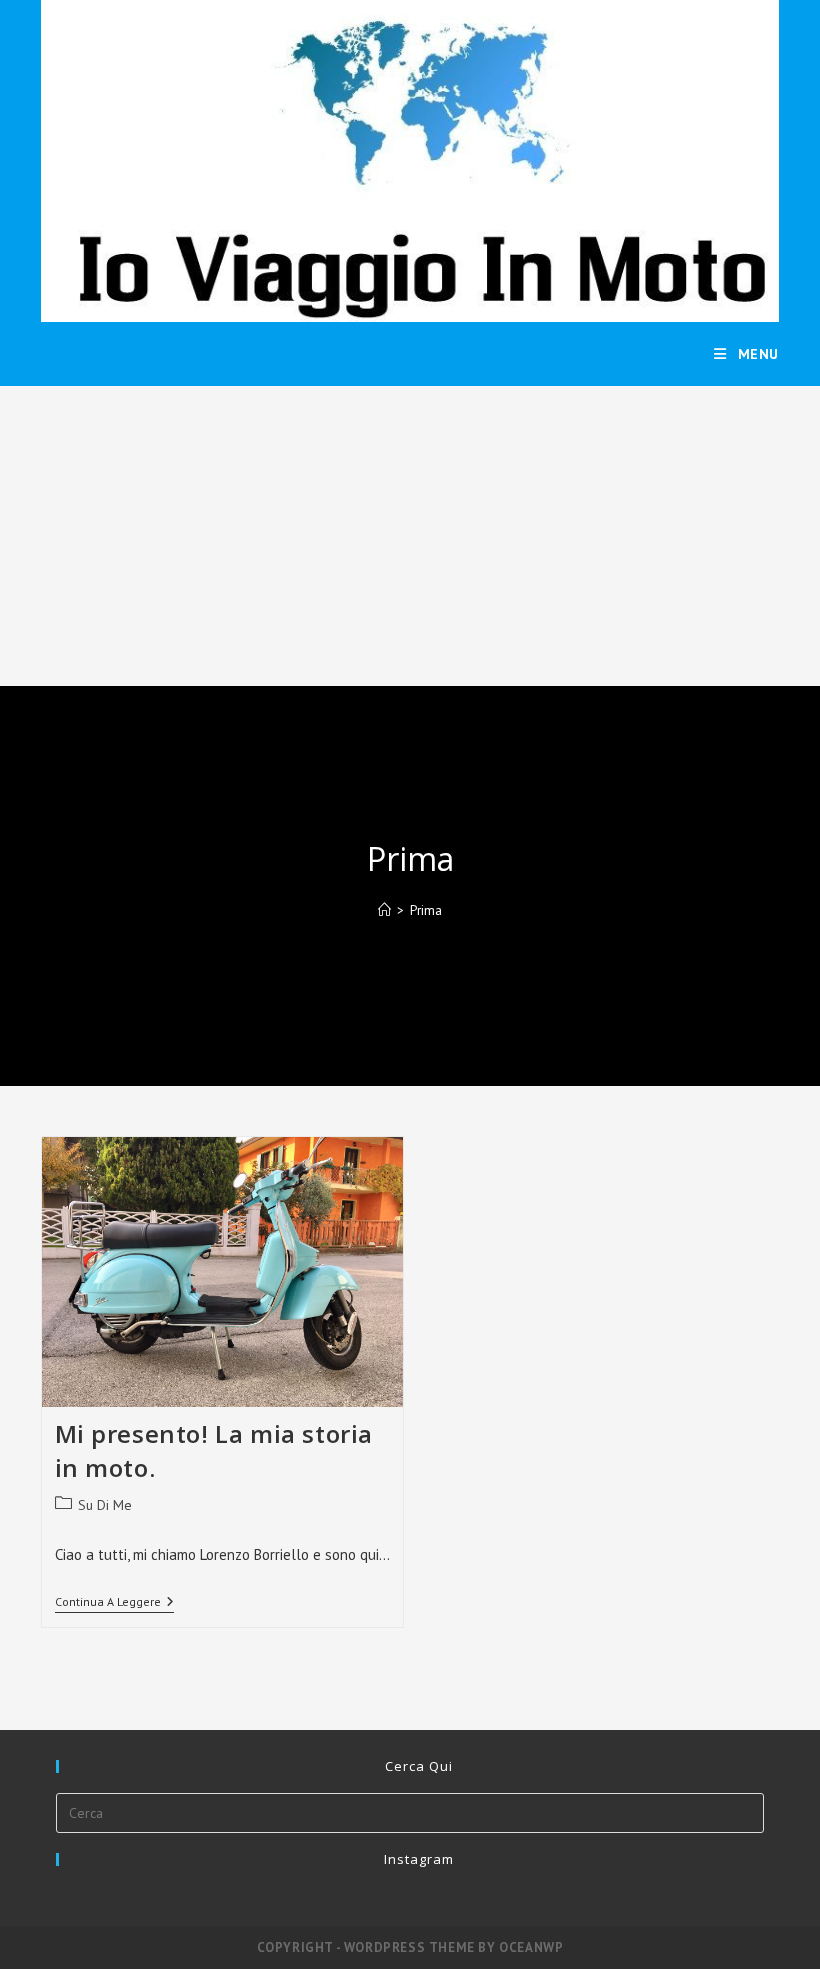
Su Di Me (105, 1505)
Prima (426, 910)
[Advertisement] (410, 536)
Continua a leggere (114, 1603)
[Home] (384, 910)
